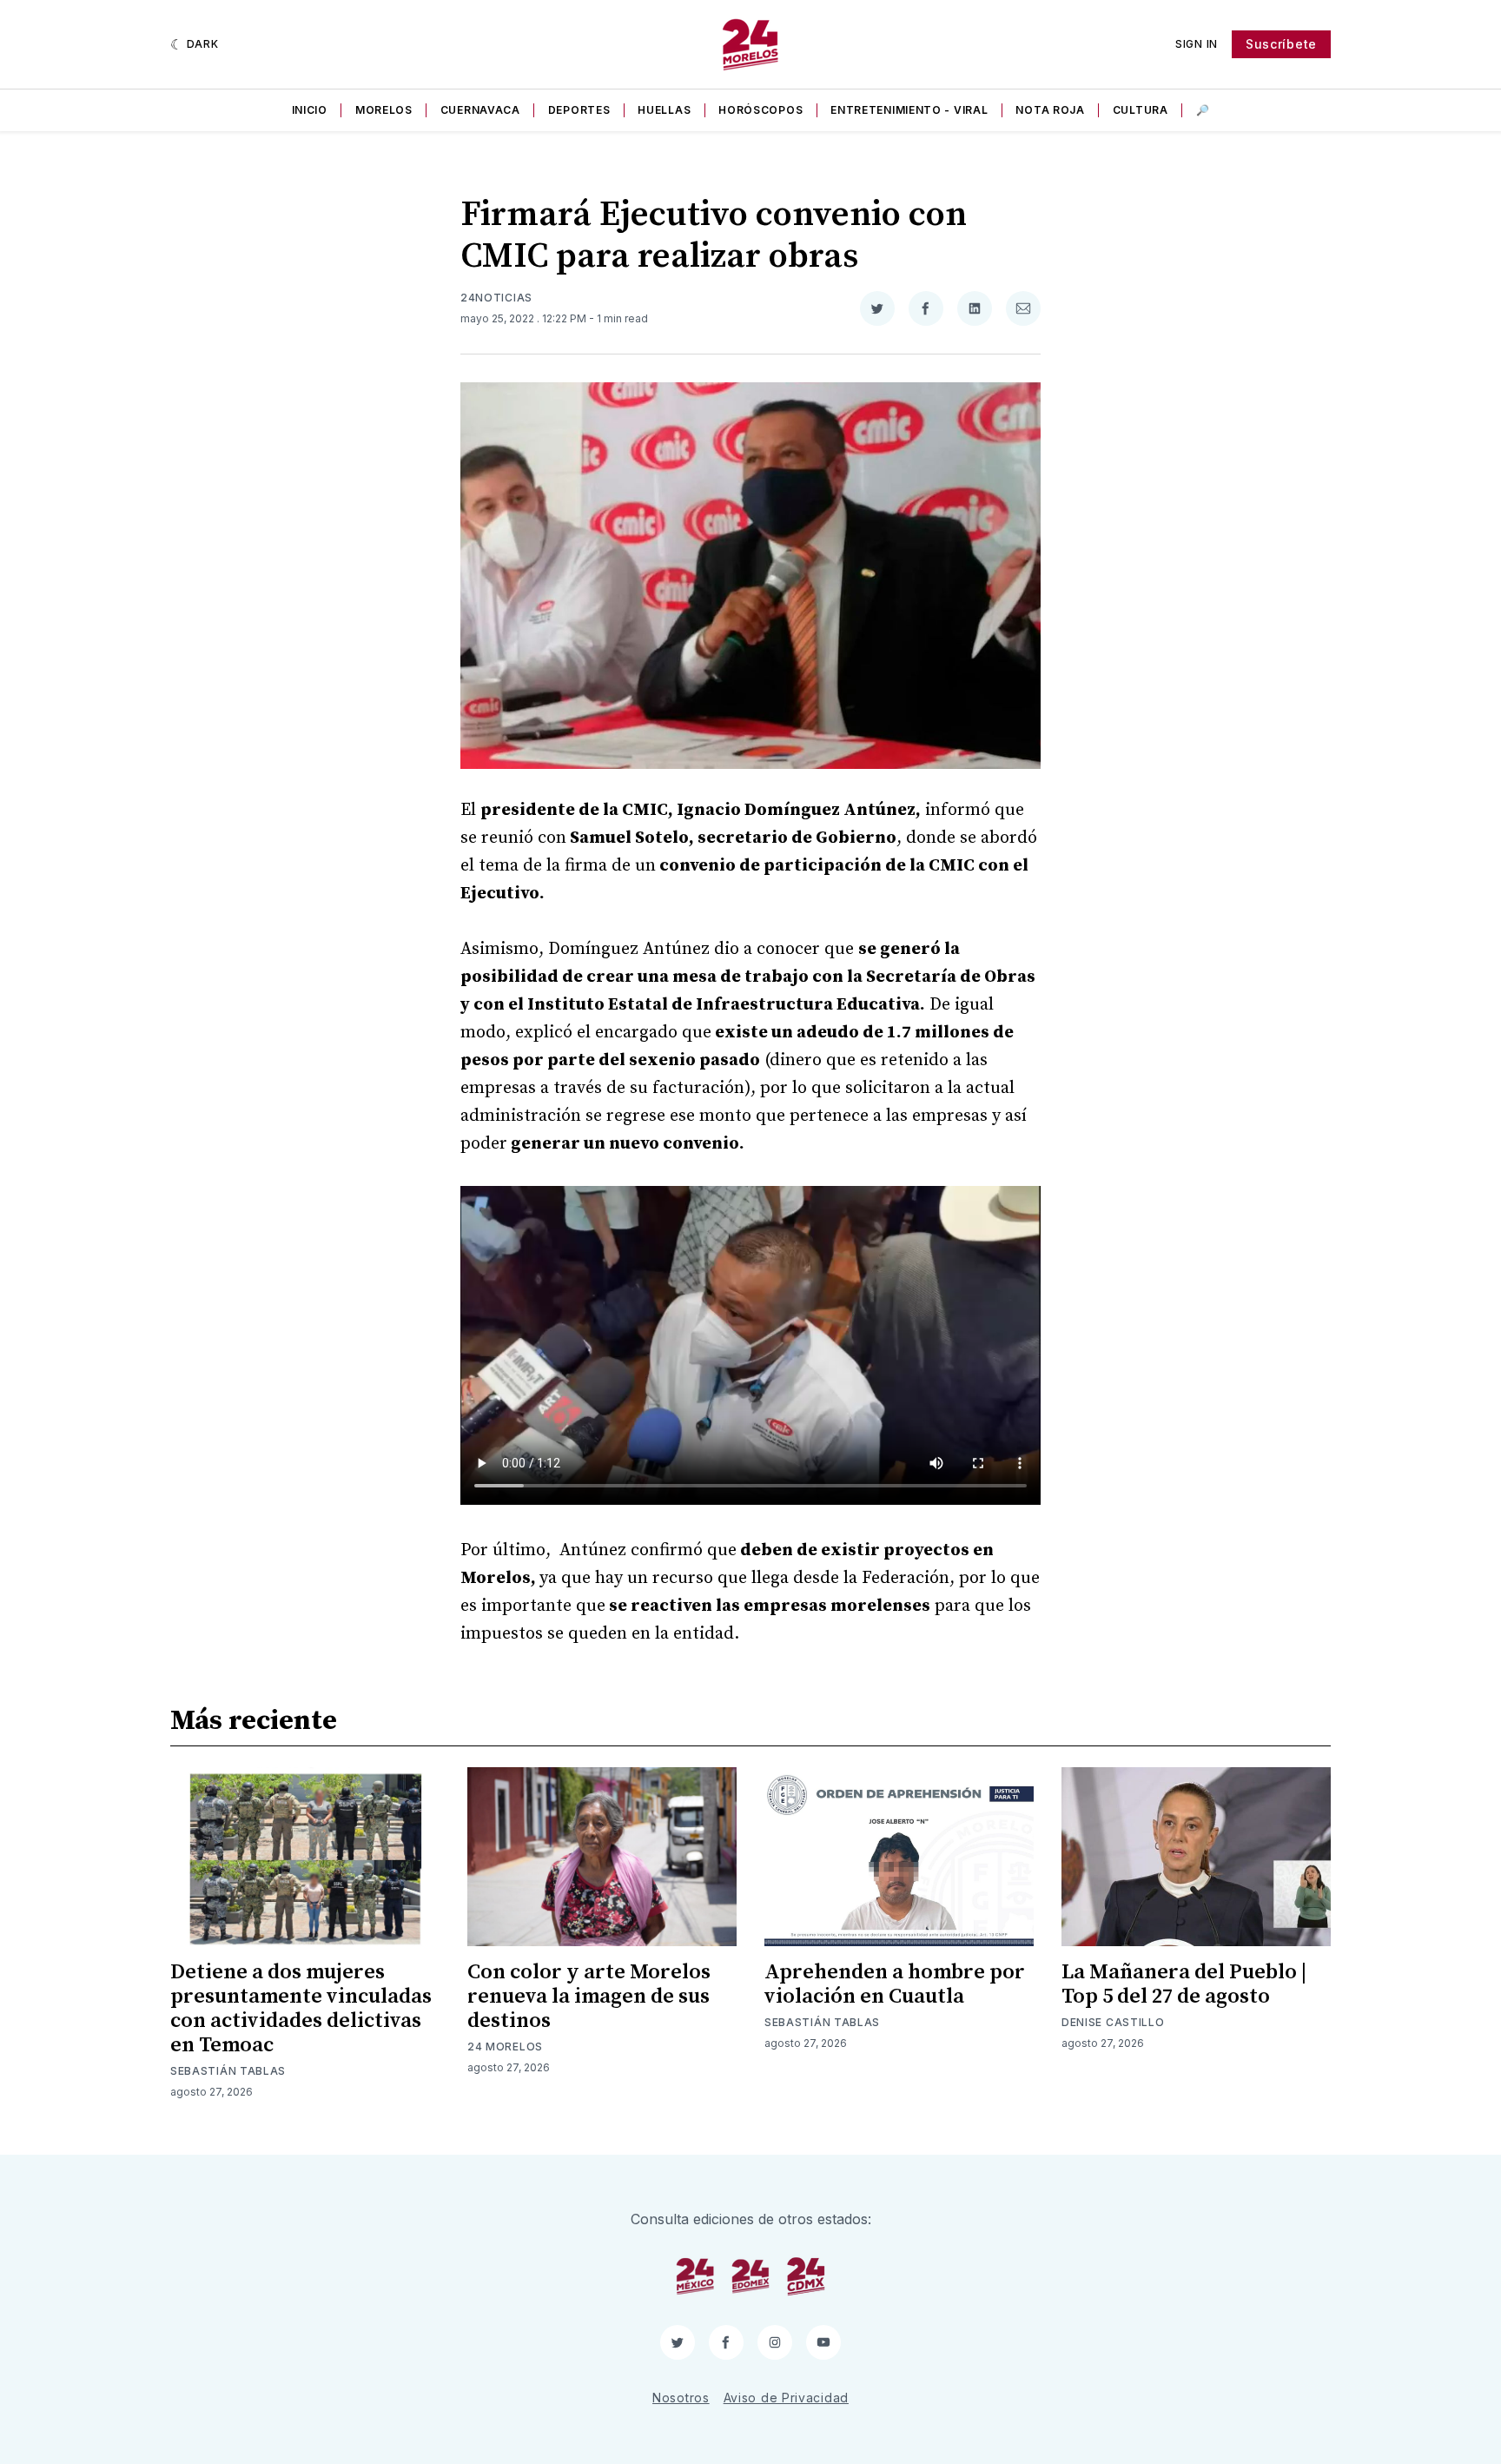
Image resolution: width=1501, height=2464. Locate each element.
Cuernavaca (480, 110)
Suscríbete (1281, 44)
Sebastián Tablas (228, 2071)
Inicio (310, 110)
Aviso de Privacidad (786, 2398)
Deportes (579, 110)
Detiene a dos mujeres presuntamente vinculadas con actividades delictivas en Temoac (301, 2009)
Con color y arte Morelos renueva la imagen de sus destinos (589, 1997)
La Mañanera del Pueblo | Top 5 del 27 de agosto (1184, 1984)
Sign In (1197, 44)
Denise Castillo (1113, 2022)
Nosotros (681, 2398)
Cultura (1141, 110)
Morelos (384, 110)
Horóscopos (760, 110)
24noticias (496, 298)
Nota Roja (1050, 110)
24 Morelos (505, 2047)
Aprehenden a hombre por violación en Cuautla (895, 1984)
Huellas (664, 110)
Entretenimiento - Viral (909, 110)
